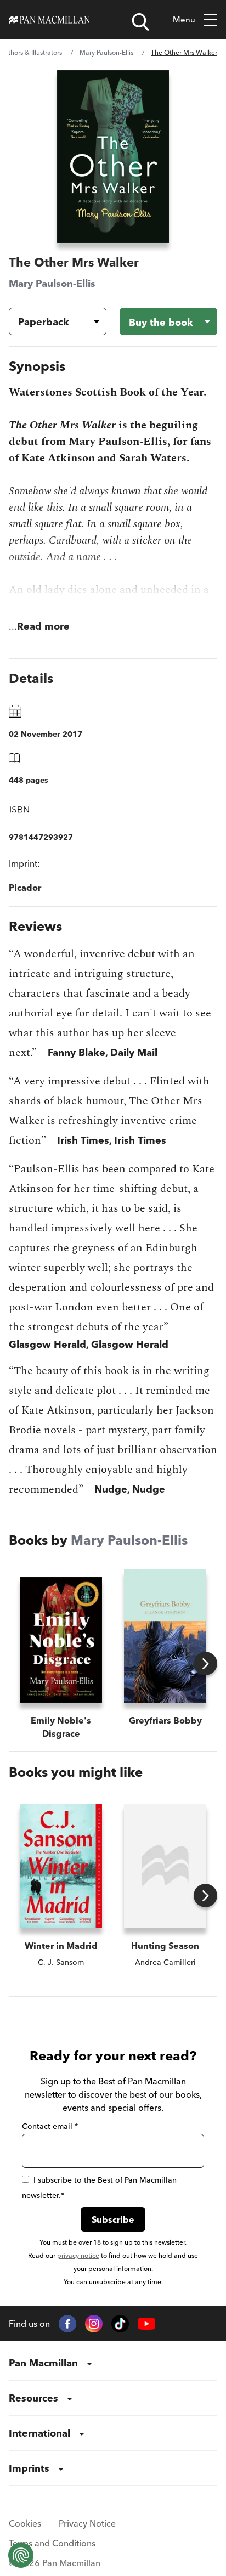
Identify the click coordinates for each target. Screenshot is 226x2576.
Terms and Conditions (52, 2543)
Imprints (29, 2468)
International (39, 2433)
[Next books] (205, 1663)
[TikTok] (120, 2324)
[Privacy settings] (21, 2555)
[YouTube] (146, 2324)
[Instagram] (94, 2324)
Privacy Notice (87, 2523)
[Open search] (140, 22)
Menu (184, 19)
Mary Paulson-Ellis (106, 52)
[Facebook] (67, 2324)
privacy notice (78, 2255)
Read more (43, 626)
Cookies (25, 2523)
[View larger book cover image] (113, 157)
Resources (33, 2398)
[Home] (50, 20)
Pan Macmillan (43, 2363)
